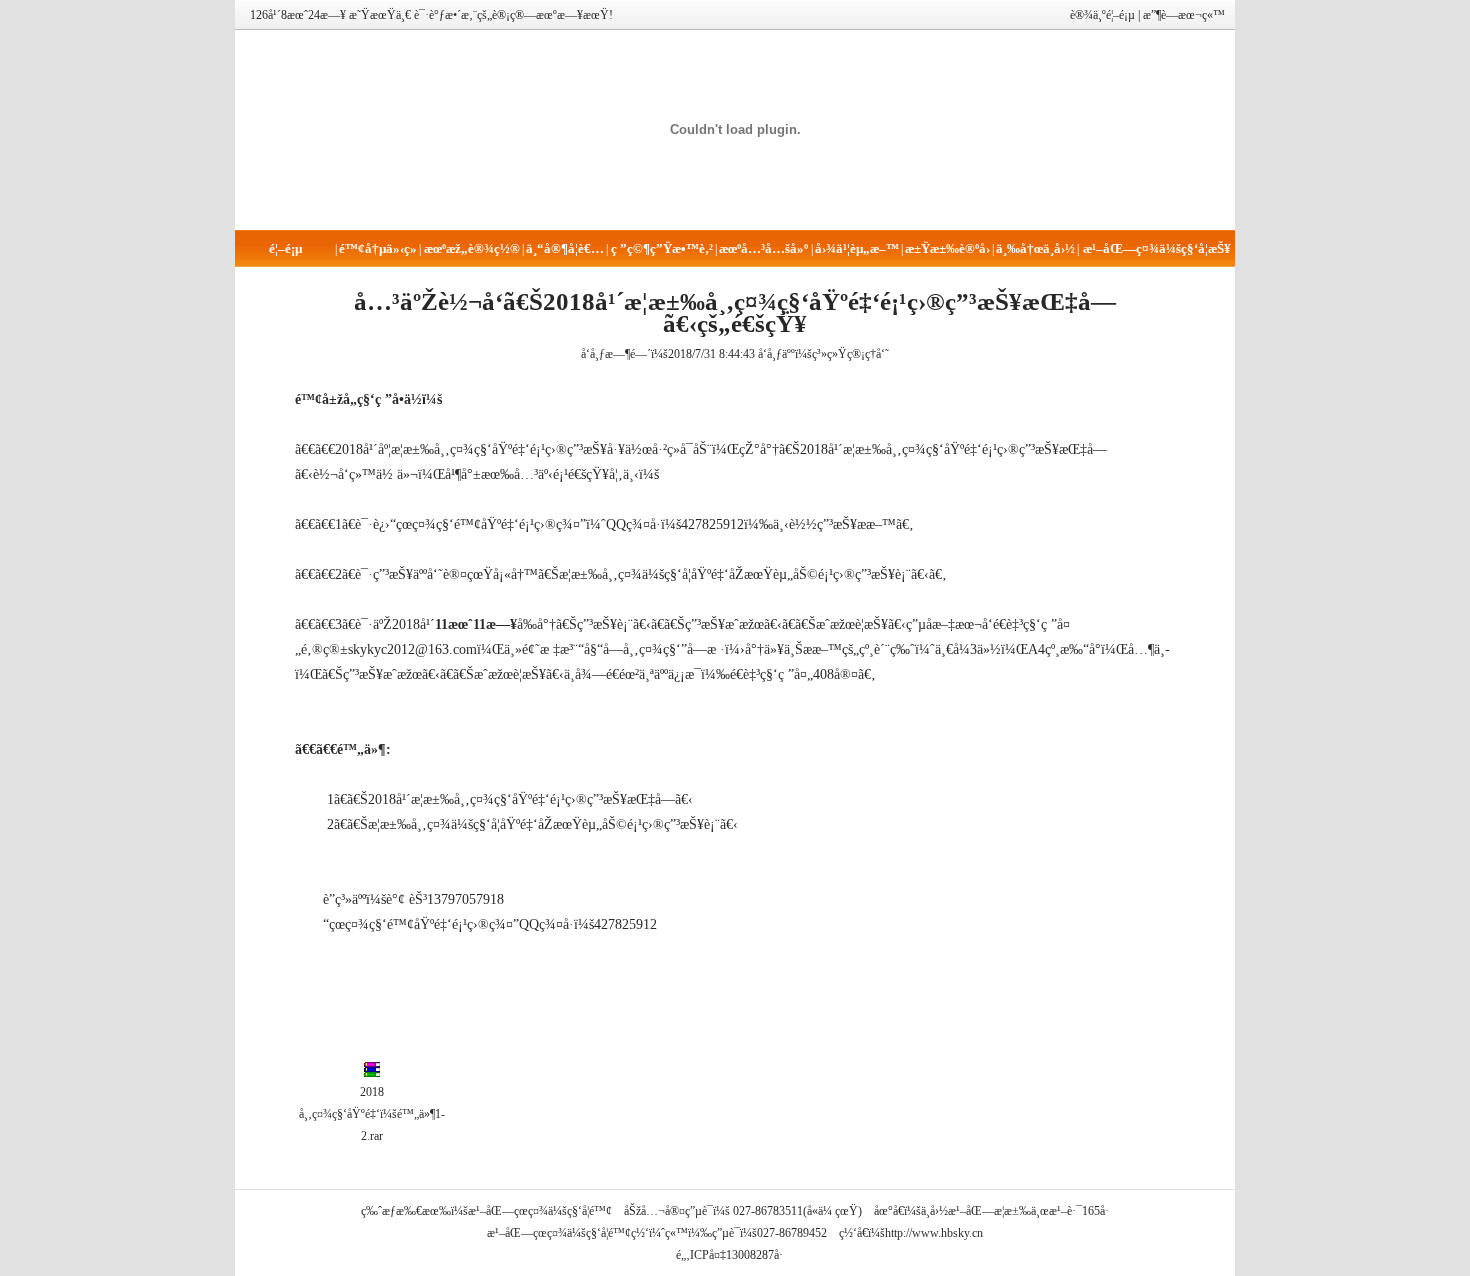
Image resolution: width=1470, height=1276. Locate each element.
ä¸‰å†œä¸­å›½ (1035, 248)
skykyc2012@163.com (412, 649)
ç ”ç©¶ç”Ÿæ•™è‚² (662, 248)
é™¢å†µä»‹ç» (378, 248)
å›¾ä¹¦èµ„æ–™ (857, 248)
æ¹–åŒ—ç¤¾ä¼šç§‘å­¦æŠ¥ (1157, 248)
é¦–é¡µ (285, 248)
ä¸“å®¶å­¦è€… (565, 248)
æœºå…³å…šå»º (763, 248)
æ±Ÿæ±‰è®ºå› (947, 248)
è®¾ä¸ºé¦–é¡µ (1102, 15)
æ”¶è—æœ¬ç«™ (1184, 15)
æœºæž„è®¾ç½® (472, 248)
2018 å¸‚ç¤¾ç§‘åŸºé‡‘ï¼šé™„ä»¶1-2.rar (372, 1114)
